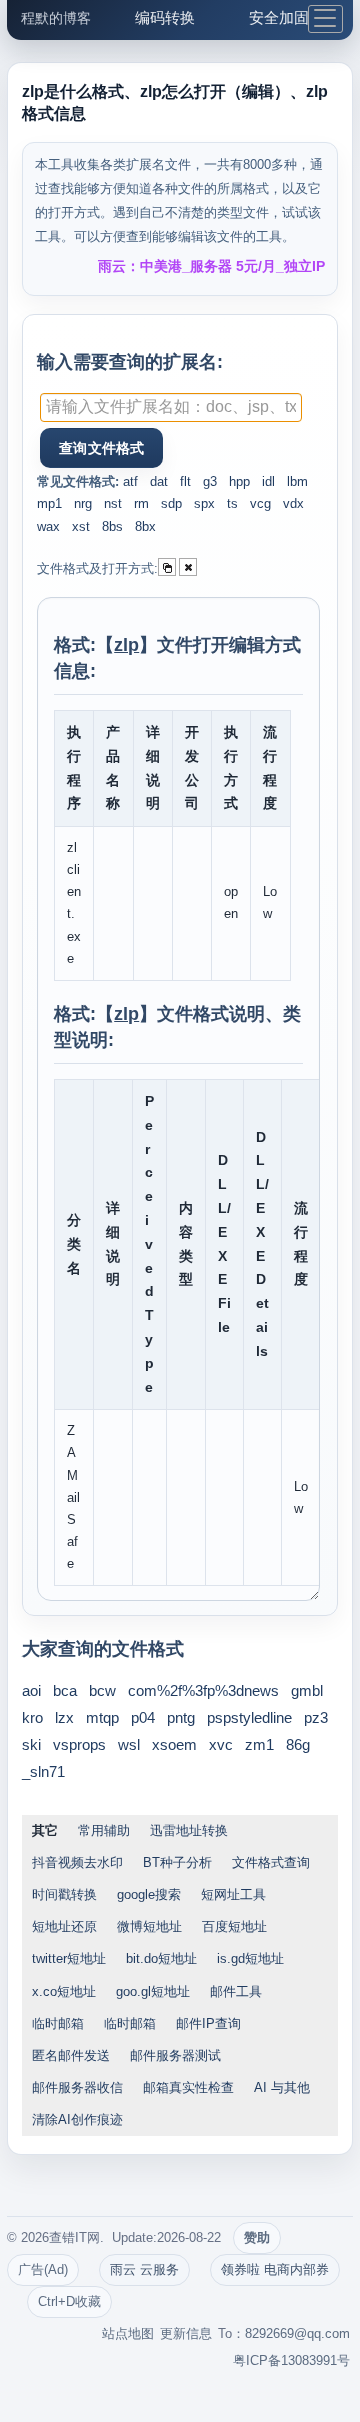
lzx (64, 1717)
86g (298, 1744)
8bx (145, 526)
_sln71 (43, 1771)
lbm (297, 481)
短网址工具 (233, 1894)
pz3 (316, 1717)
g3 (210, 481)
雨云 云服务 (144, 2269)
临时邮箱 (58, 2023)
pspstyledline (249, 1717)
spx (204, 503)
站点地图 (128, 2333)
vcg (260, 503)
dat (159, 481)
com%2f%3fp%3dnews (203, 1690)
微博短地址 (149, 1926)
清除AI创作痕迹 (77, 2119)
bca (65, 1690)
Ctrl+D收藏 (69, 2301)
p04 (143, 1717)
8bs (112, 526)
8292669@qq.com (297, 2333)
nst (113, 503)
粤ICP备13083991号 (291, 2360)
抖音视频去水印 (77, 1862)
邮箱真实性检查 (188, 2087)
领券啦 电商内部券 (275, 2269)
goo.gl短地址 (153, 1991)
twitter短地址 (69, 1958)
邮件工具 (236, 1991)
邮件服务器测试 (175, 2055)
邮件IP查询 (208, 2023)
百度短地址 (234, 1926)
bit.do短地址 (161, 1958)
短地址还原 (64, 1926)
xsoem (174, 1744)
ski (31, 1744)
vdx (293, 503)
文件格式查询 (271, 1862)
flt (185, 481)
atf (130, 481)
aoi (31, 1690)
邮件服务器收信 (77, 2087)
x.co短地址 (64, 1991)
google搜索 (149, 1894)
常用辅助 (104, 1830)
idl (268, 481)
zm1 (259, 1744)
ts (232, 503)
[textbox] (171, 407)
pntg (181, 1717)
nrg (83, 503)
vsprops (79, 1744)
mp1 (49, 503)
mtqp (102, 1717)
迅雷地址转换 (189, 1830)
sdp (171, 503)
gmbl (307, 1690)
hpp (239, 481)
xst (81, 526)
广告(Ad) (43, 2269)
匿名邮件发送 (71, 2055)
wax (48, 526)
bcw (102, 1690)
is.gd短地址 (250, 1958)
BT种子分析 (177, 1862)
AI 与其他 (282, 2087)
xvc (221, 1744)
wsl (129, 1744)
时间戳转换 (64, 1894)
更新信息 (186, 2333)
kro (32, 1717)
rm (141, 503)
